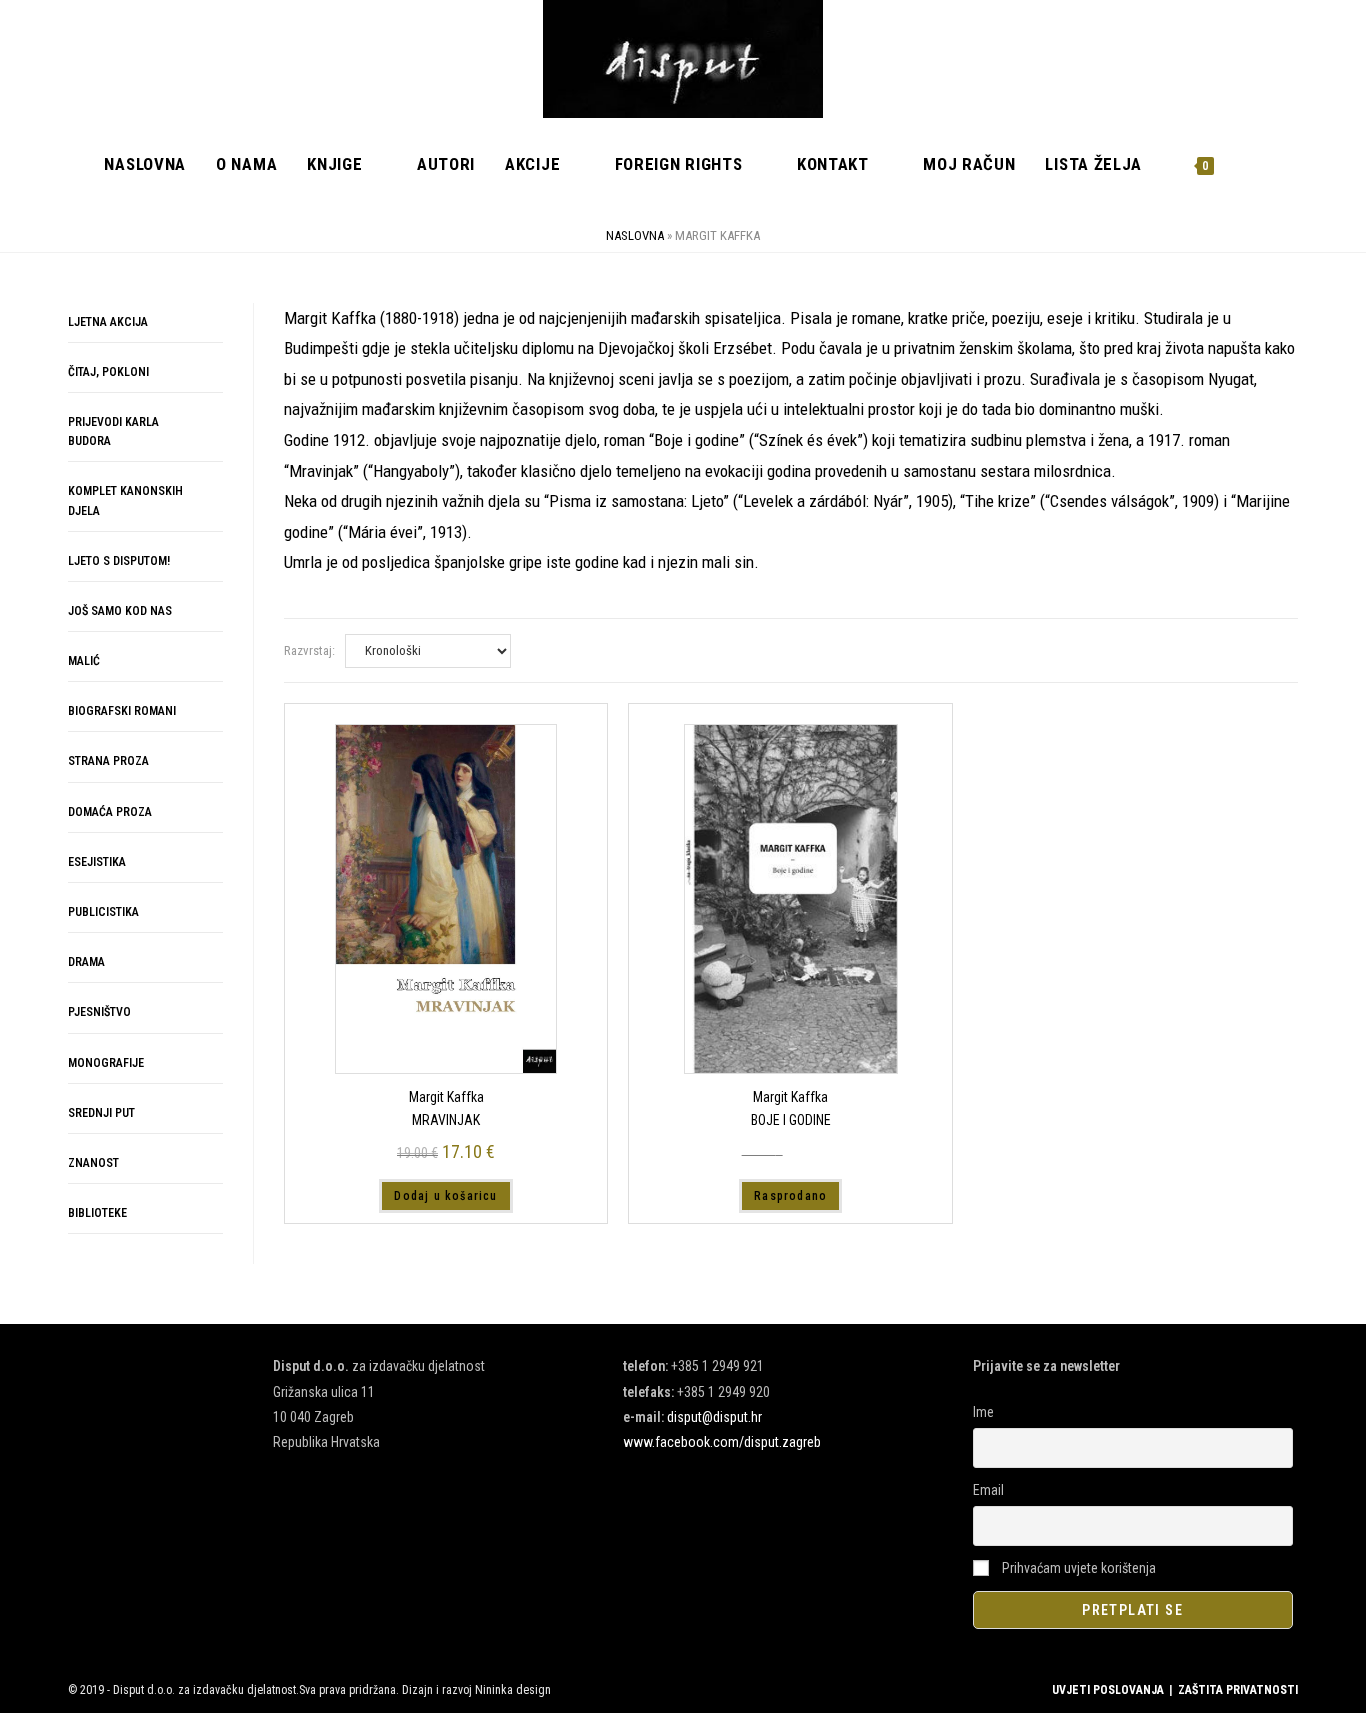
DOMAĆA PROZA (110, 812)
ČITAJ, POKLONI (108, 372)
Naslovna (635, 235)
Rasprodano (790, 1196)
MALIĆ (84, 661)
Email (988, 1490)
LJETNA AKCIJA (108, 322)
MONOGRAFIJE (106, 1063)
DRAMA (86, 962)
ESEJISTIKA (97, 862)
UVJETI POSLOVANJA (1108, 1690)
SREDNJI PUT (101, 1113)
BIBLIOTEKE (97, 1213)
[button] (1225, 334)
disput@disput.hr (714, 1417)
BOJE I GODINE (791, 1120)
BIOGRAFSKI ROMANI (122, 711)
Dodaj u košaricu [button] (445, 1196)
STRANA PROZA (108, 761)
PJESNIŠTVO (99, 1012)
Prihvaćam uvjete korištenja (1077, 1568)
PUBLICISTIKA (103, 912)
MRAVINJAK (446, 1120)
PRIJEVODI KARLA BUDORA (113, 431)
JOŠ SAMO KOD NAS (120, 611)
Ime (983, 1412)
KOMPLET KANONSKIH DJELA (125, 500)
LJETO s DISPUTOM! (119, 561)
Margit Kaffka (446, 1097)
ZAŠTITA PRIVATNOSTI (1238, 1690)
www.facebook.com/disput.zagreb (722, 1442)
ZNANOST (93, 1163)
